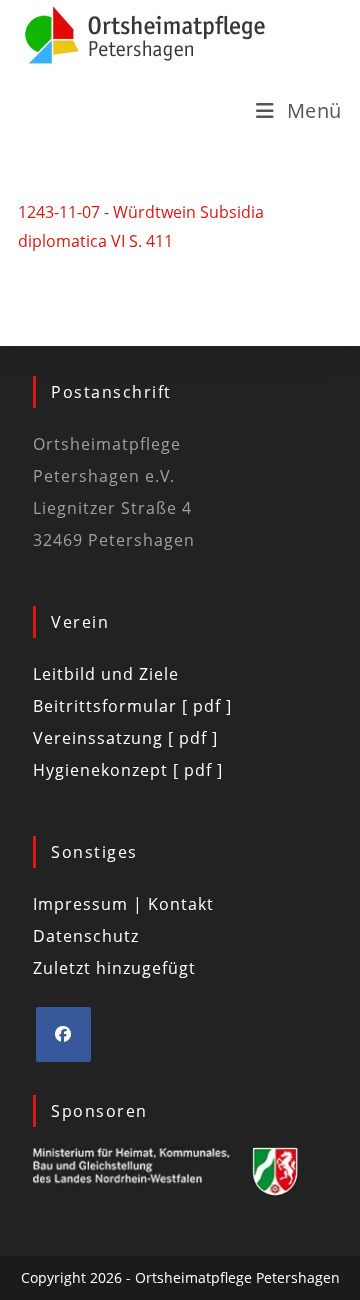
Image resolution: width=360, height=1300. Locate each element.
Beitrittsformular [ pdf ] (132, 706)
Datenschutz (86, 936)
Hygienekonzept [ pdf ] (128, 770)
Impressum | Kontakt (123, 904)
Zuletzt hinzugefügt (114, 968)
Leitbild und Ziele (106, 674)
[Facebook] (63, 1034)
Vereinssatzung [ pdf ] (125, 738)
